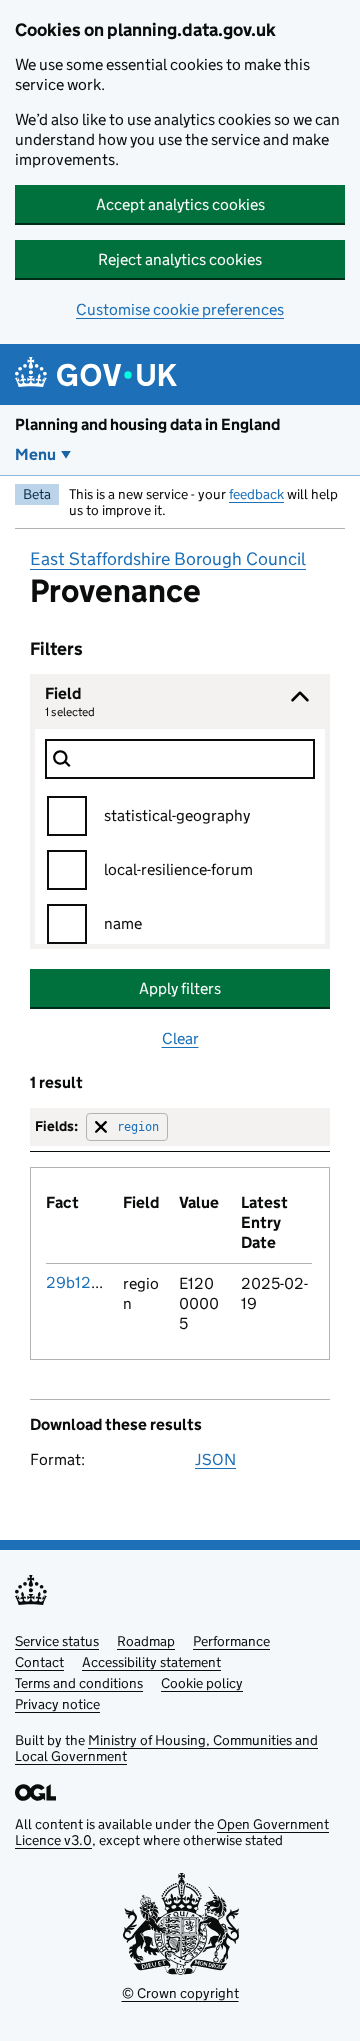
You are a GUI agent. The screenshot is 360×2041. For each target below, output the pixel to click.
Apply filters (180, 988)
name (123, 923)
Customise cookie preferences (180, 309)
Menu (35, 454)
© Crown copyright (180, 1993)
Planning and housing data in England (147, 424)
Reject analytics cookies (180, 259)
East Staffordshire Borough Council (168, 559)
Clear (180, 1038)
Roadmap (146, 1641)
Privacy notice (57, 1704)
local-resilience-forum (178, 869)
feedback (256, 494)
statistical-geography (177, 815)
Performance (231, 1641)
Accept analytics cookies (180, 204)
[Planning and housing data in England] (99, 374)
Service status (57, 1641)
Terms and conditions (79, 1683)
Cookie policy (202, 1683)
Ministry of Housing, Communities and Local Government (166, 1748)
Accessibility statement (151, 1662)
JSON (215, 1459)
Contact (39, 1662)
